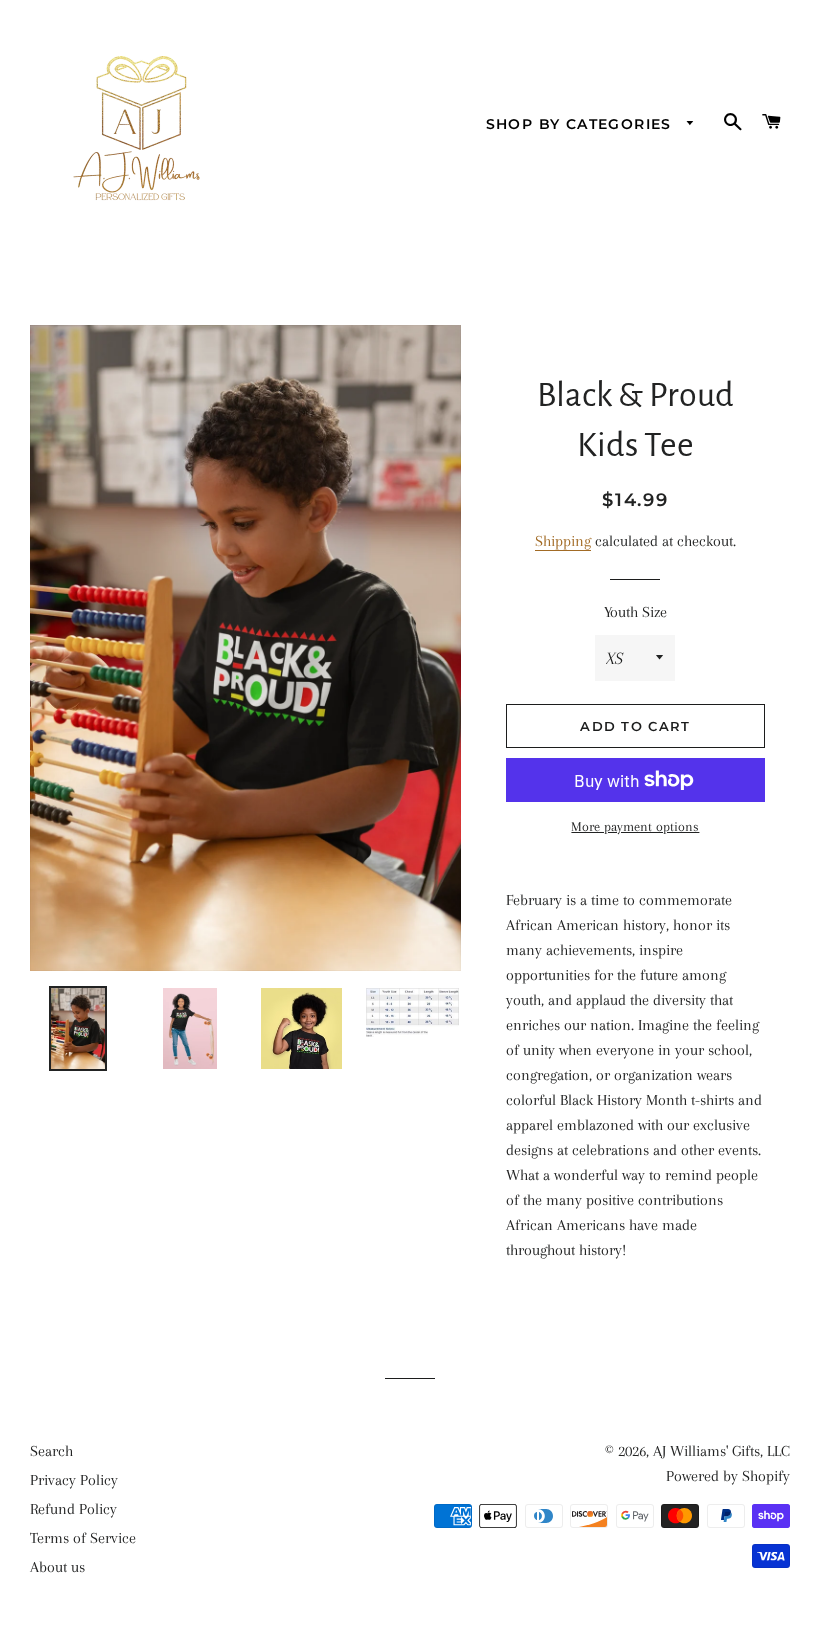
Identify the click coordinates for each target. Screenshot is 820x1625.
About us (57, 1567)
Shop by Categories (582, 124)
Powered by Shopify (728, 1476)
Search (51, 1451)
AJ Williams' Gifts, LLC (721, 1451)
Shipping (563, 541)
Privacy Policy (74, 1480)
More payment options (635, 826)
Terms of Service (83, 1538)
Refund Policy (73, 1509)
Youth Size (635, 612)
